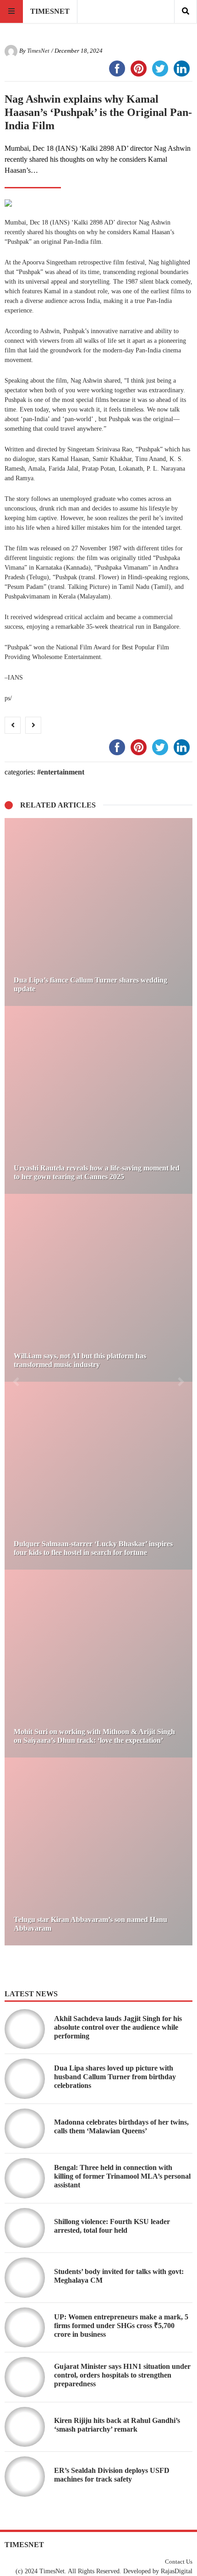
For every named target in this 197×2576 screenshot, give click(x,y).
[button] (16, 1382)
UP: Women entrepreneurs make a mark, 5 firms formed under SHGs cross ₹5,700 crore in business (121, 2326)
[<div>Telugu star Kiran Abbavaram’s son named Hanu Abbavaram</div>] (98, 1851)
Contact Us (179, 2562)
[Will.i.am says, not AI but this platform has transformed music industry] (98, 1288)
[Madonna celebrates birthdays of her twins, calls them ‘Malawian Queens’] (25, 2129)
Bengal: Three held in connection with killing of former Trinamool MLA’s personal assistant (122, 2176)
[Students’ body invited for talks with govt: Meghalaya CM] (25, 2278)
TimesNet (38, 51)
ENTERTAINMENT (63, 772)
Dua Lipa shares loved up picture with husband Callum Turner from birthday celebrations (115, 2077)
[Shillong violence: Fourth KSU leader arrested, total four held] (25, 2228)
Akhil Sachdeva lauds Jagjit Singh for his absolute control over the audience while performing (118, 2027)
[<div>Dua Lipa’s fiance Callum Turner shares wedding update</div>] (98, 912)
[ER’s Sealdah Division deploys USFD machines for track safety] (25, 2477)
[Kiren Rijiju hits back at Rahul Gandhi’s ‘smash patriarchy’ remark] (25, 2427)
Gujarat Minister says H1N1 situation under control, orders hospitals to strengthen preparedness (122, 2375)
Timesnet (50, 11)
